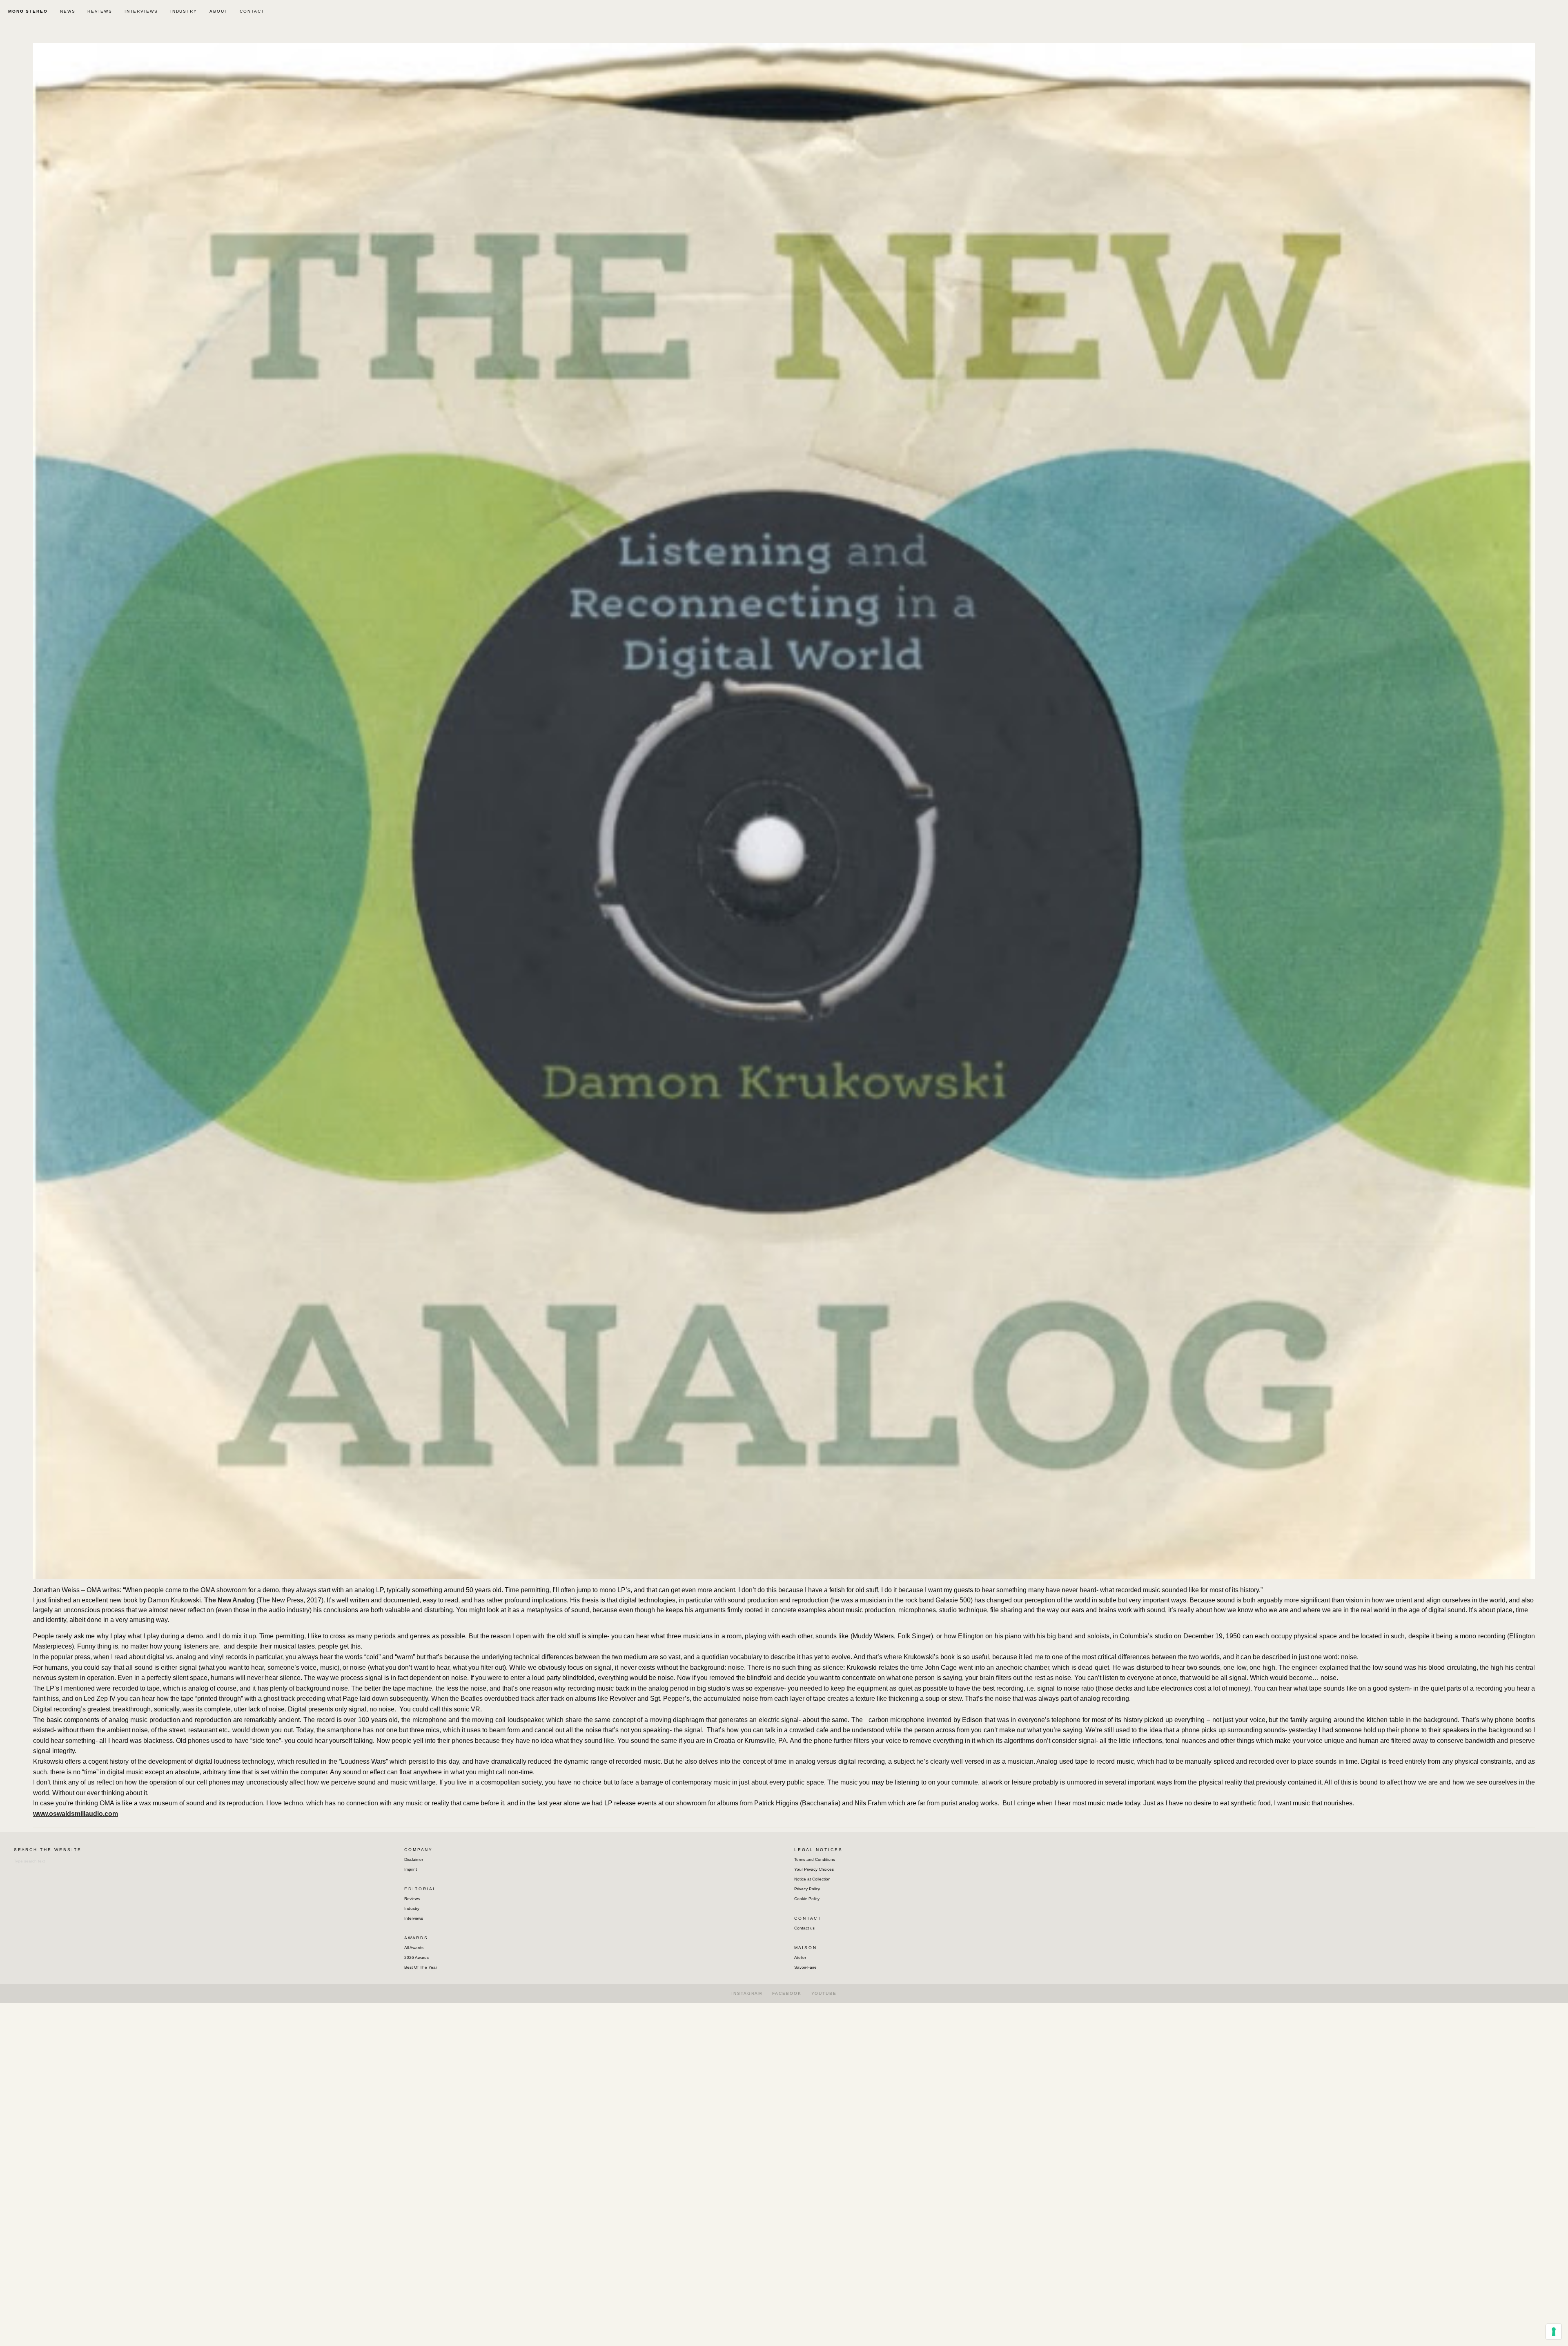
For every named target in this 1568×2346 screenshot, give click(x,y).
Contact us (804, 1928)
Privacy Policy (807, 1889)
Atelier (800, 1957)
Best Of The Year (421, 1967)
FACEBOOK (787, 1993)
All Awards (414, 1948)
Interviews (414, 1918)
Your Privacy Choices (814, 1869)
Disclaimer (414, 1859)
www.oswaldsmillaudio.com (76, 1814)
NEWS (68, 11)
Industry (412, 1908)
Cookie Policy (807, 1899)
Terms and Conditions (815, 1859)
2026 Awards (416, 1957)
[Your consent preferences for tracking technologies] (1554, 2332)
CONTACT (252, 11)
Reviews (412, 1899)
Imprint (411, 1869)
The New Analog (229, 1600)
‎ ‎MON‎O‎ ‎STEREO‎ (27, 11)
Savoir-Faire (805, 1967)
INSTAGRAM (747, 1993)
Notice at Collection (812, 1879)
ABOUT (219, 11)
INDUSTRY (184, 11)
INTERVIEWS (141, 11)
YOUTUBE (824, 1993)
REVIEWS (100, 11)
